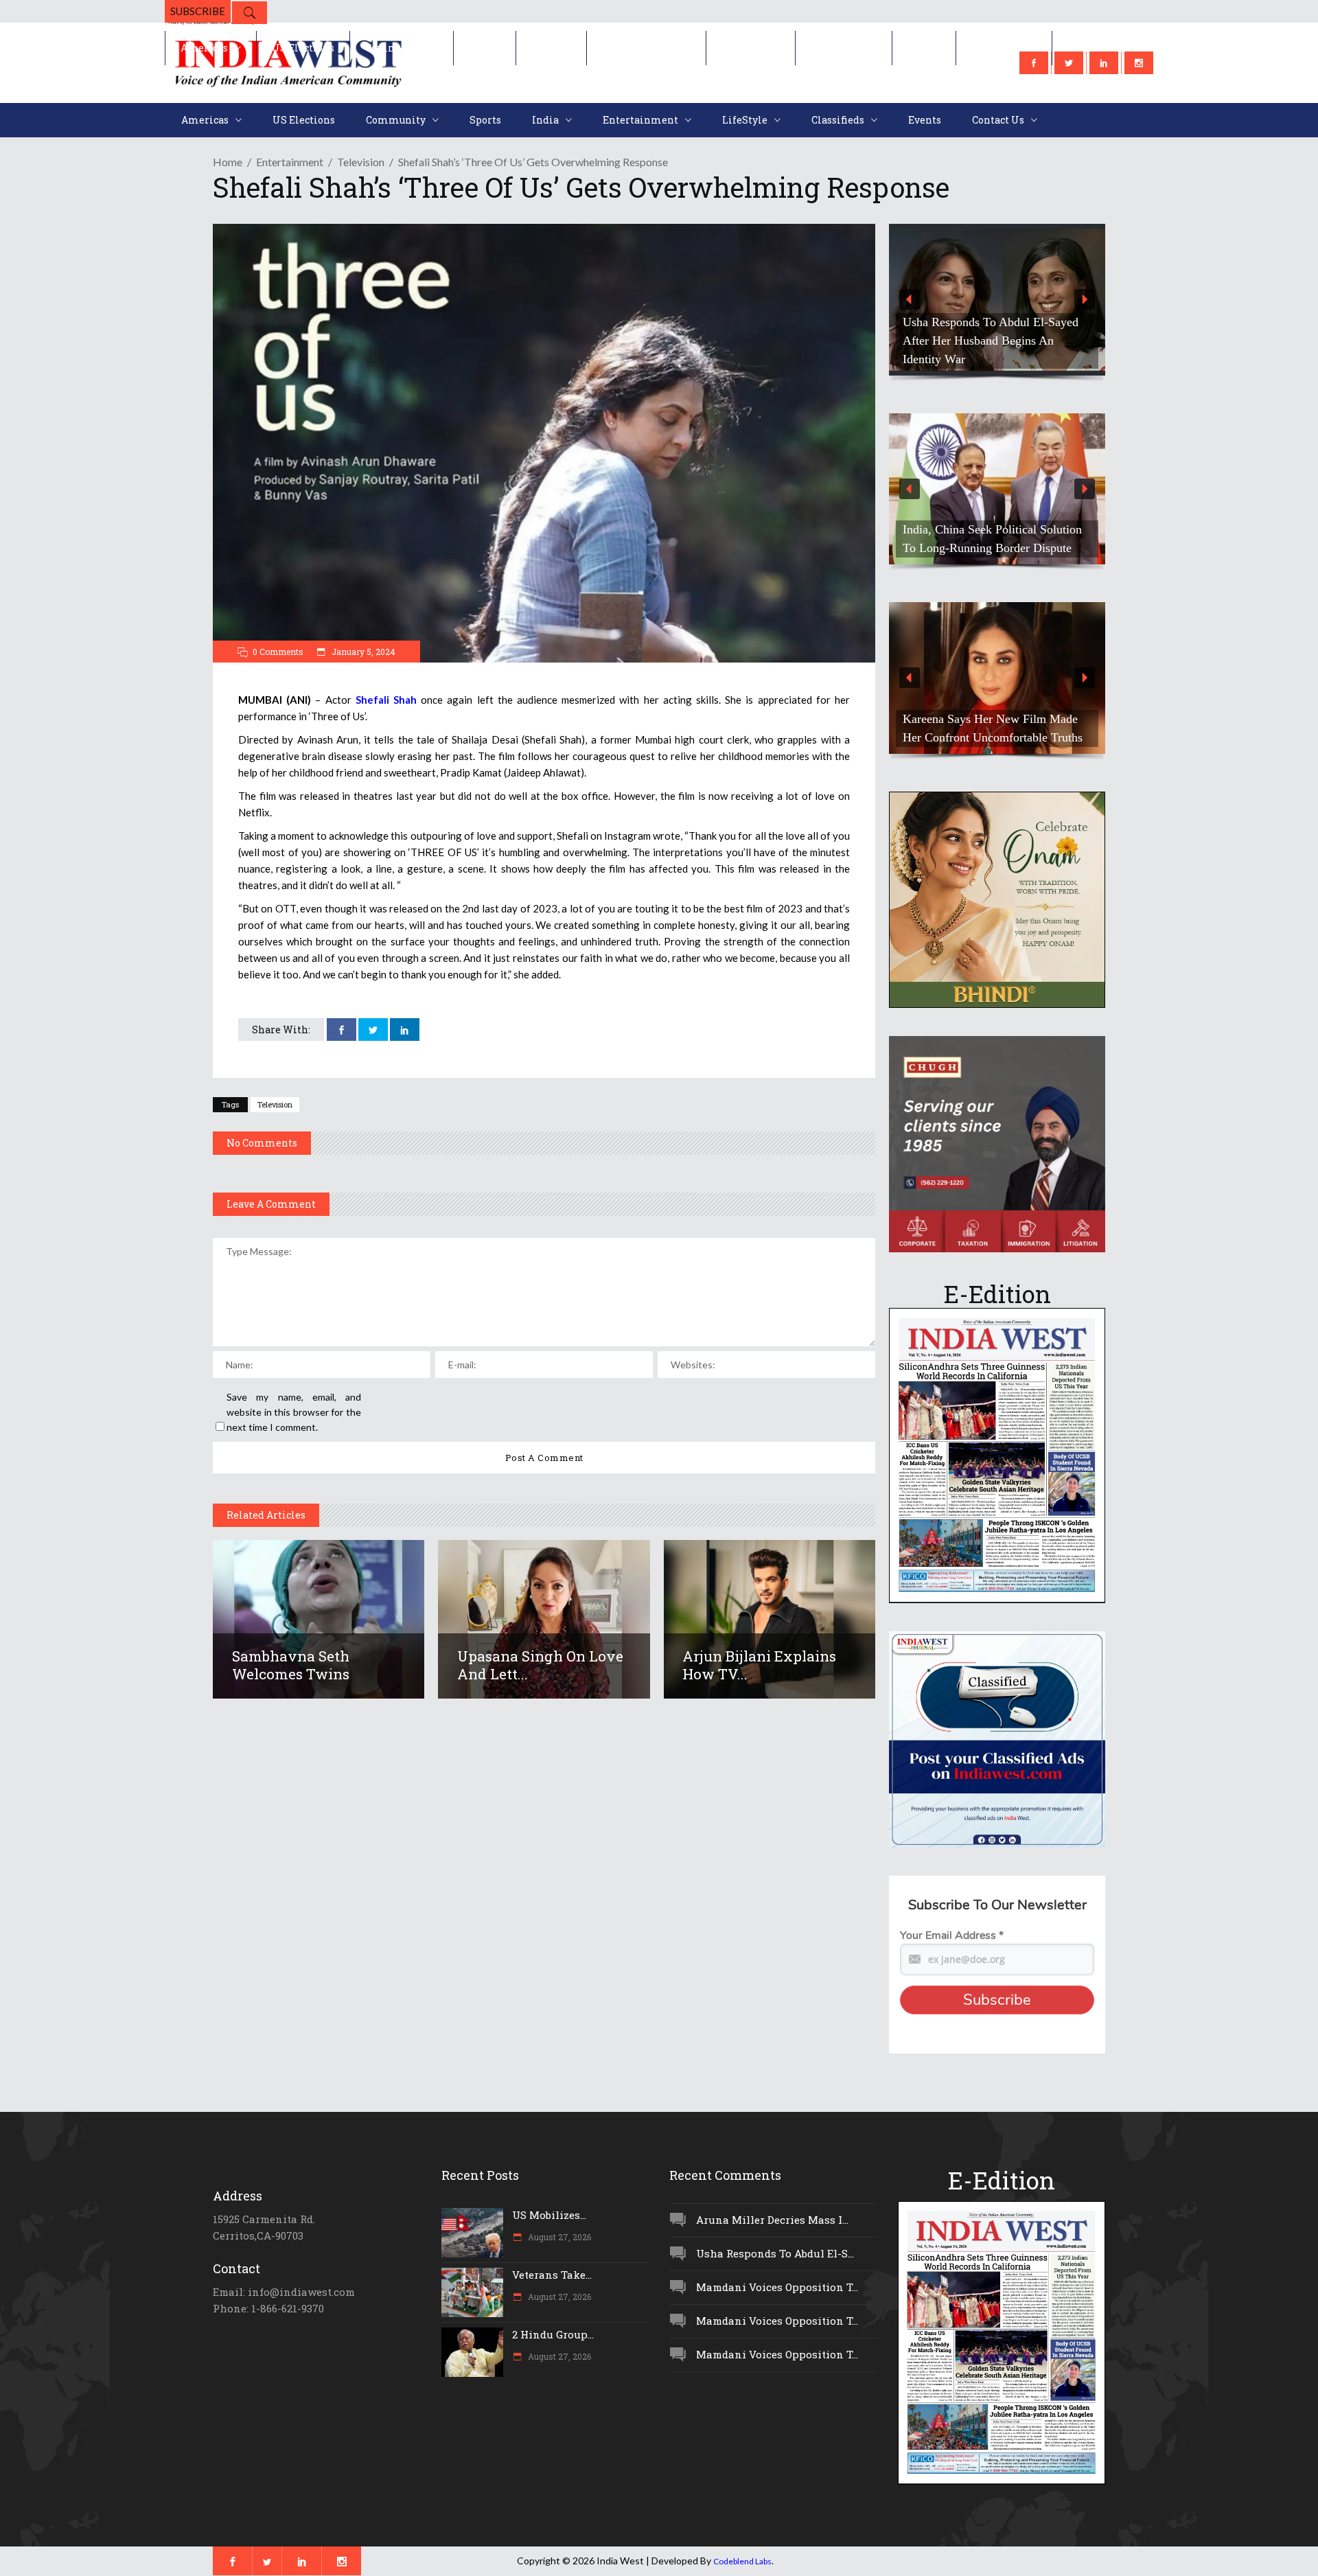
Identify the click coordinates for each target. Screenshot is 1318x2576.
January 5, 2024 (362, 652)
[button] (1013, 300)
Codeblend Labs (742, 2561)
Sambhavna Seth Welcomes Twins (291, 1665)
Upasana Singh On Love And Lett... (540, 1665)
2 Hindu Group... (553, 2334)
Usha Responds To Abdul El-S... (775, 2253)
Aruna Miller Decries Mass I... (772, 2220)
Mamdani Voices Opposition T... (777, 2287)
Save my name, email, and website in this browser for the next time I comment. (294, 1412)
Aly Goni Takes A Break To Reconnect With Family (988, 728)
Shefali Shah (386, 700)
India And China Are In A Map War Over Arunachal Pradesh (1008, 539)
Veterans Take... (552, 2275)
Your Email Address (952, 1935)
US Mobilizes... (549, 2215)
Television (361, 162)
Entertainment (290, 162)
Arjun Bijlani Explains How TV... (759, 1665)
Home (228, 162)
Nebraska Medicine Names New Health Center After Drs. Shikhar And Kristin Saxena (1013, 341)
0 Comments (278, 652)
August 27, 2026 (558, 2237)
